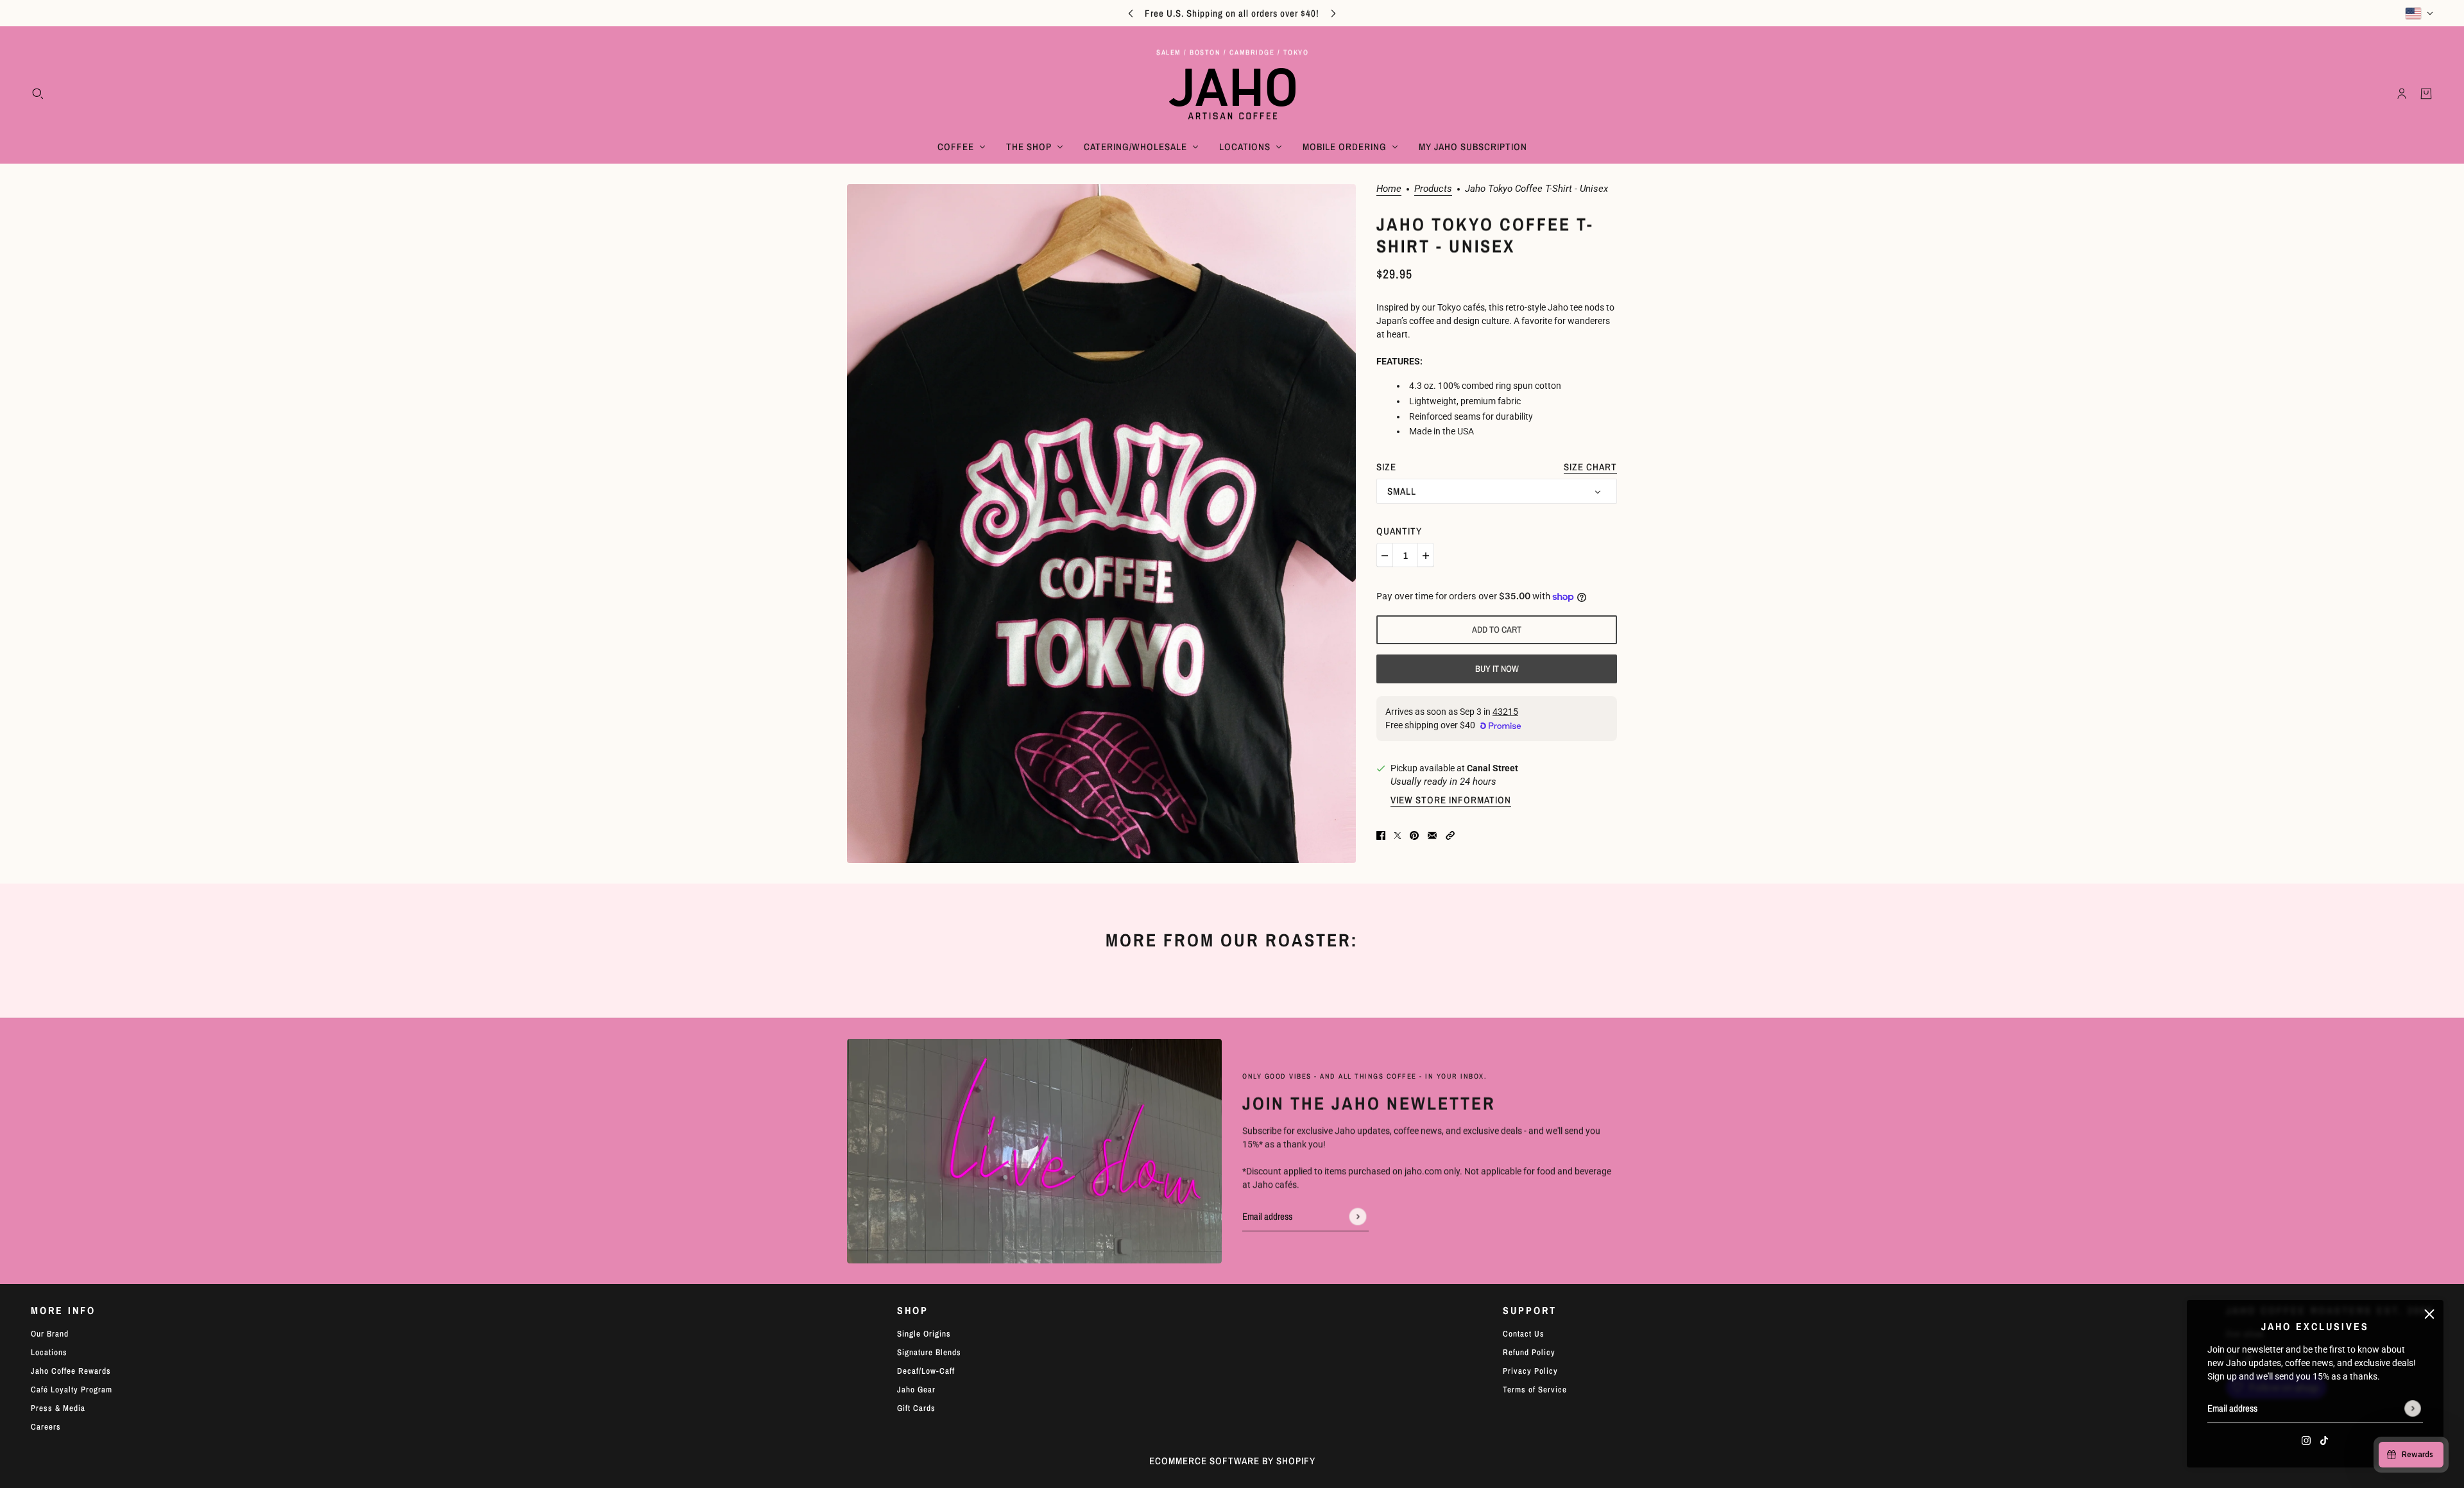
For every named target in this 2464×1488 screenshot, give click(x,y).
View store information (1451, 801)
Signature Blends (929, 1352)
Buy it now (1497, 669)
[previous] (1131, 13)
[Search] (38, 94)
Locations (49, 1352)
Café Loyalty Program (72, 1390)
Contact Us (1524, 1334)
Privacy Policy (1530, 1371)
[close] (2429, 1314)
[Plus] (1426, 556)
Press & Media (58, 1408)
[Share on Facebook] (1381, 834)
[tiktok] (2324, 1440)
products (1433, 189)
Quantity (1399, 532)
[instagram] (2306, 1440)
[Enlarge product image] (1101, 523)
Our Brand (50, 1334)
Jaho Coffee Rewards (71, 1371)
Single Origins (924, 1334)
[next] (1333, 13)
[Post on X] (1398, 834)
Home (1389, 189)
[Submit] (2413, 1408)
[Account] (2402, 94)
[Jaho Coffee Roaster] (1232, 94)
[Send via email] (1432, 834)
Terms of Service (1535, 1390)
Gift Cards (916, 1408)
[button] (1450, 834)
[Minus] (1385, 556)
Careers (46, 1427)
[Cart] (2426, 94)
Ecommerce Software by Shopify (1232, 1461)
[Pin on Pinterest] (1414, 834)
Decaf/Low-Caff (926, 1371)
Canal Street (1493, 768)
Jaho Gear (916, 1390)
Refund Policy (1529, 1352)
